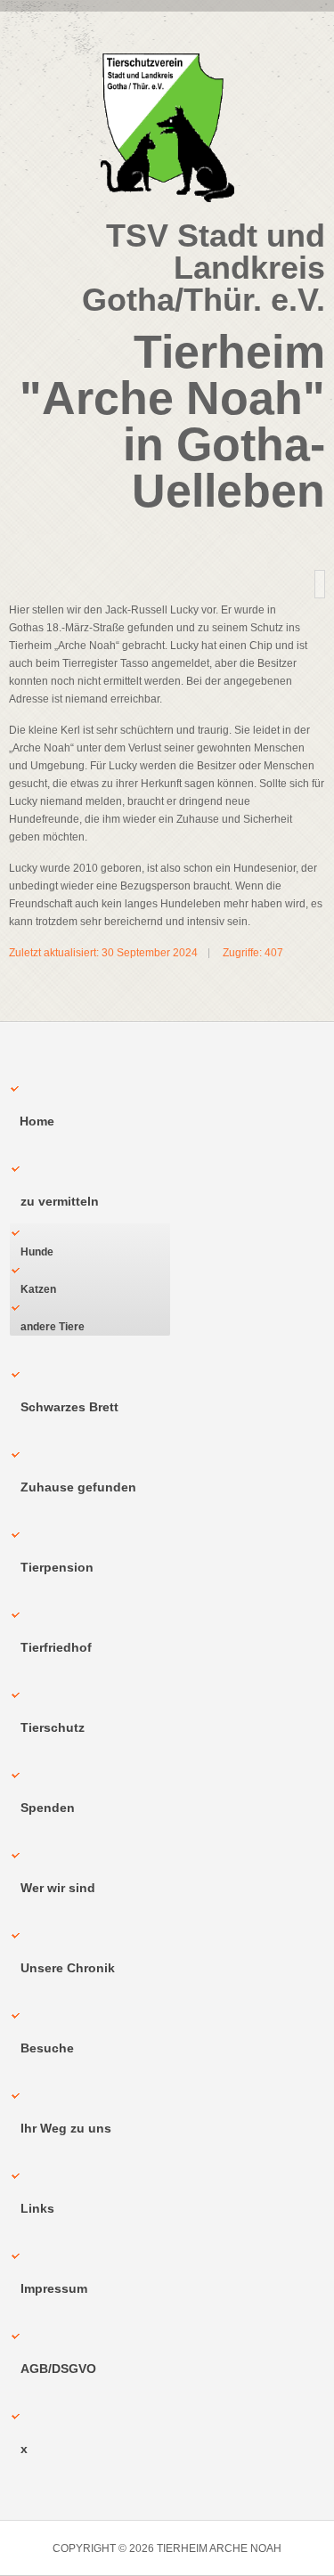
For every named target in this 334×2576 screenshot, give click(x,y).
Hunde (37, 1252)
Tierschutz (53, 1727)
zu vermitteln (60, 1201)
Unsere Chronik (68, 1968)
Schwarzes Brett (69, 1407)
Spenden (48, 1808)
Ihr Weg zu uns (66, 2128)
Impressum (54, 2288)
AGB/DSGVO (58, 2369)
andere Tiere (53, 1327)
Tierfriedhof (56, 1647)
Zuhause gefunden (78, 1487)
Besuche (47, 2048)
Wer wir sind (58, 1888)
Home (37, 1121)
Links (37, 2208)
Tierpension (57, 1567)
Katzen (38, 1289)
